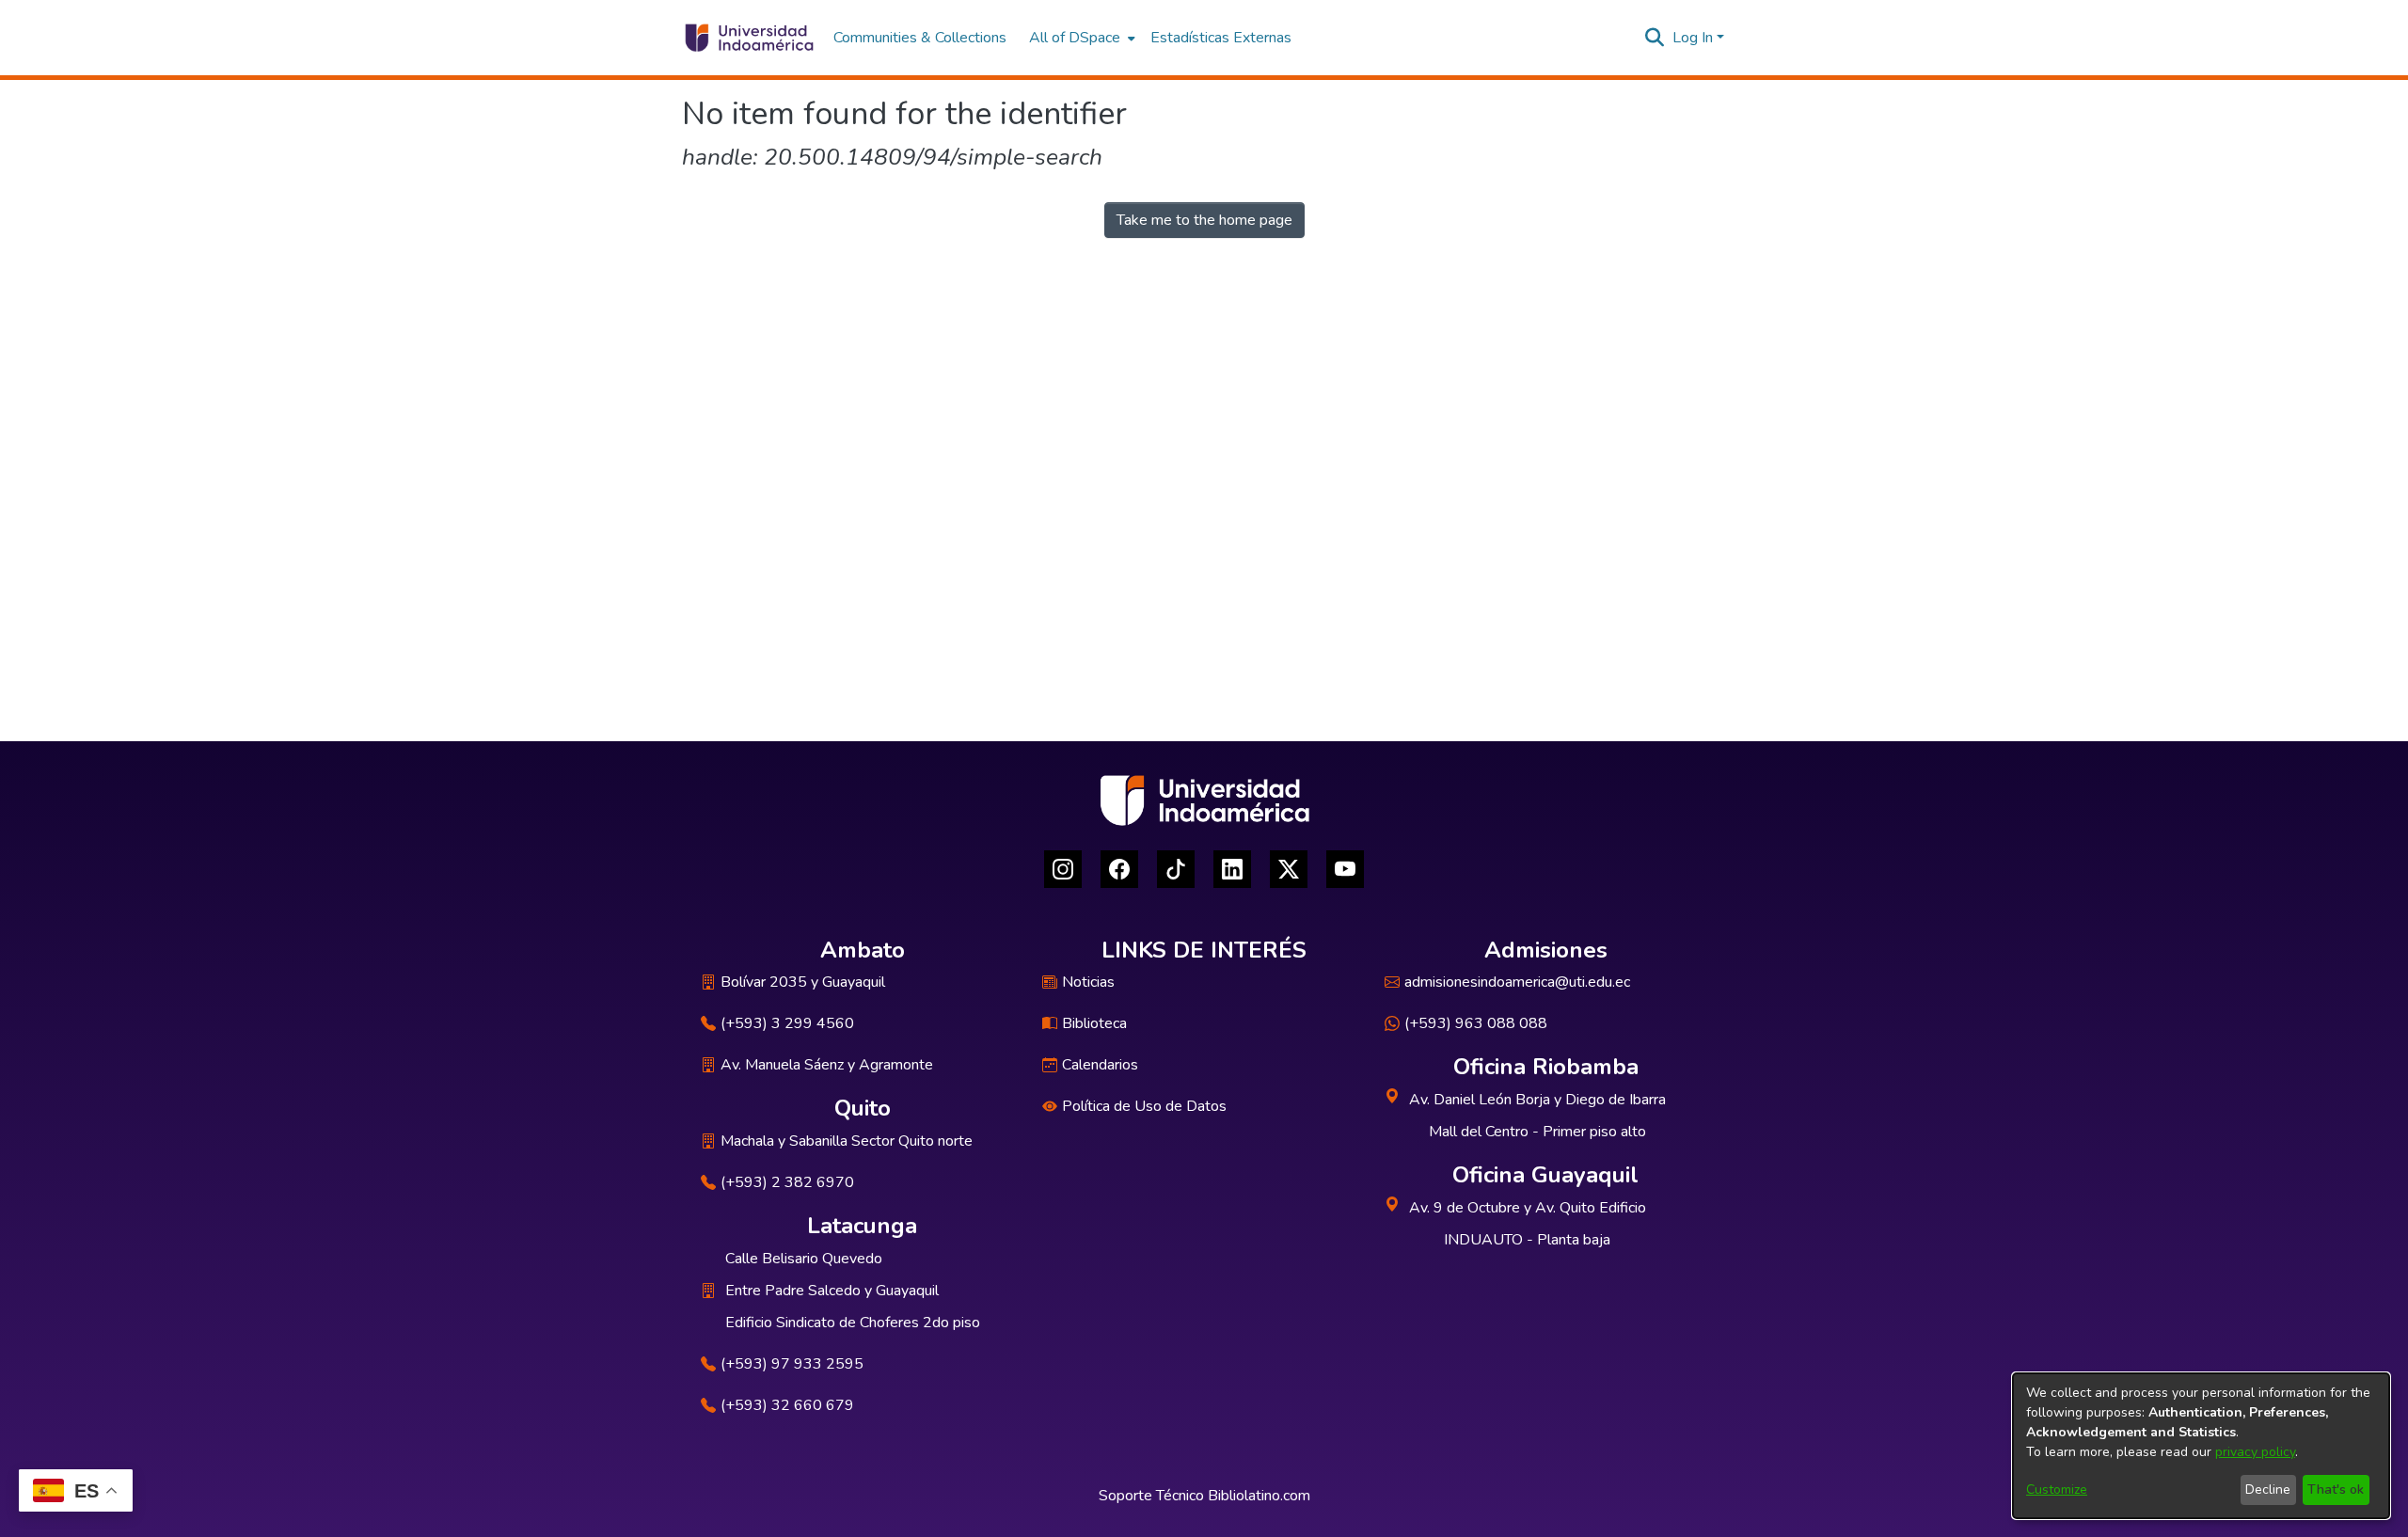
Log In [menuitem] (1693, 38)
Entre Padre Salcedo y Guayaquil (832, 1291)
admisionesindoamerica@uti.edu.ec (1517, 982)
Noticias (1088, 982)
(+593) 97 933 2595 (792, 1364)
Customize (2057, 1489)
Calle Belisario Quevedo (804, 1259)
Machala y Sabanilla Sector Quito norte (847, 1141)
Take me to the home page (1204, 220)
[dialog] (2201, 1446)
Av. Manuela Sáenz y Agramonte (827, 1065)
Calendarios (1100, 1065)
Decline (2268, 1489)
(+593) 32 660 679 (787, 1405)
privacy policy (2255, 1452)
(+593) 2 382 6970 (787, 1182)
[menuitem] (1080, 38)
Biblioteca (1094, 1023)
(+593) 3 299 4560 (787, 1023)
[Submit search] (1655, 38)
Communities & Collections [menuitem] (920, 38)
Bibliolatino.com (1259, 1496)
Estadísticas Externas (1221, 38)
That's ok (2336, 1489)
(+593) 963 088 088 (1476, 1023)
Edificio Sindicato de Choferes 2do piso (853, 1323)
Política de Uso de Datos (1144, 1106)
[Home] (748, 38)
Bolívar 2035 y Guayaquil (803, 982)
